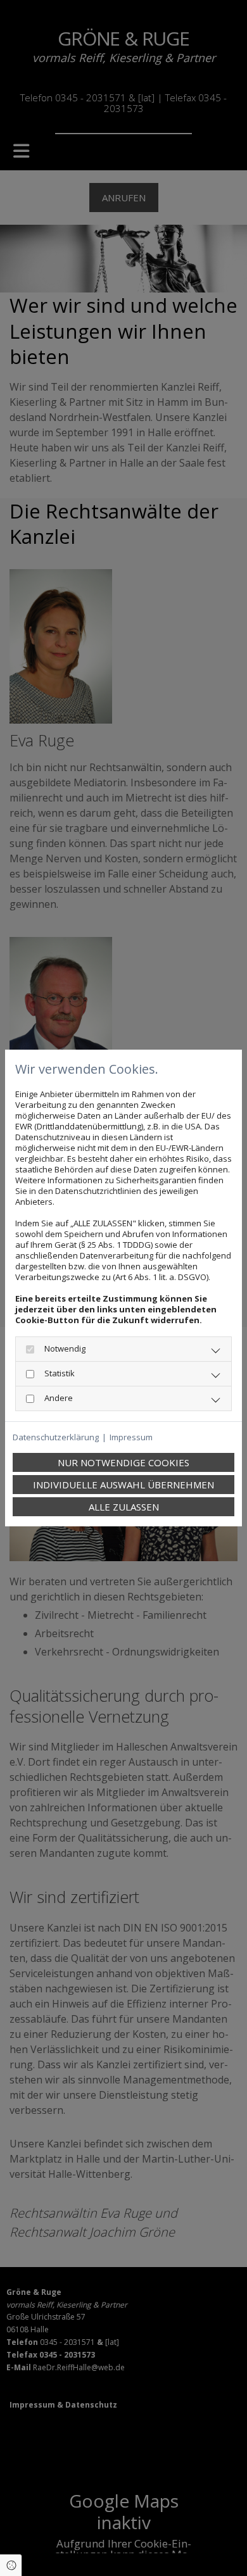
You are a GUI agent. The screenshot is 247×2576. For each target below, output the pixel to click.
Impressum (131, 1437)
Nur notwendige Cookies (123, 1462)
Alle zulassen (124, 1507)
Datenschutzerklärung (56, 1437)
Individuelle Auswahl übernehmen (123, 1485)
